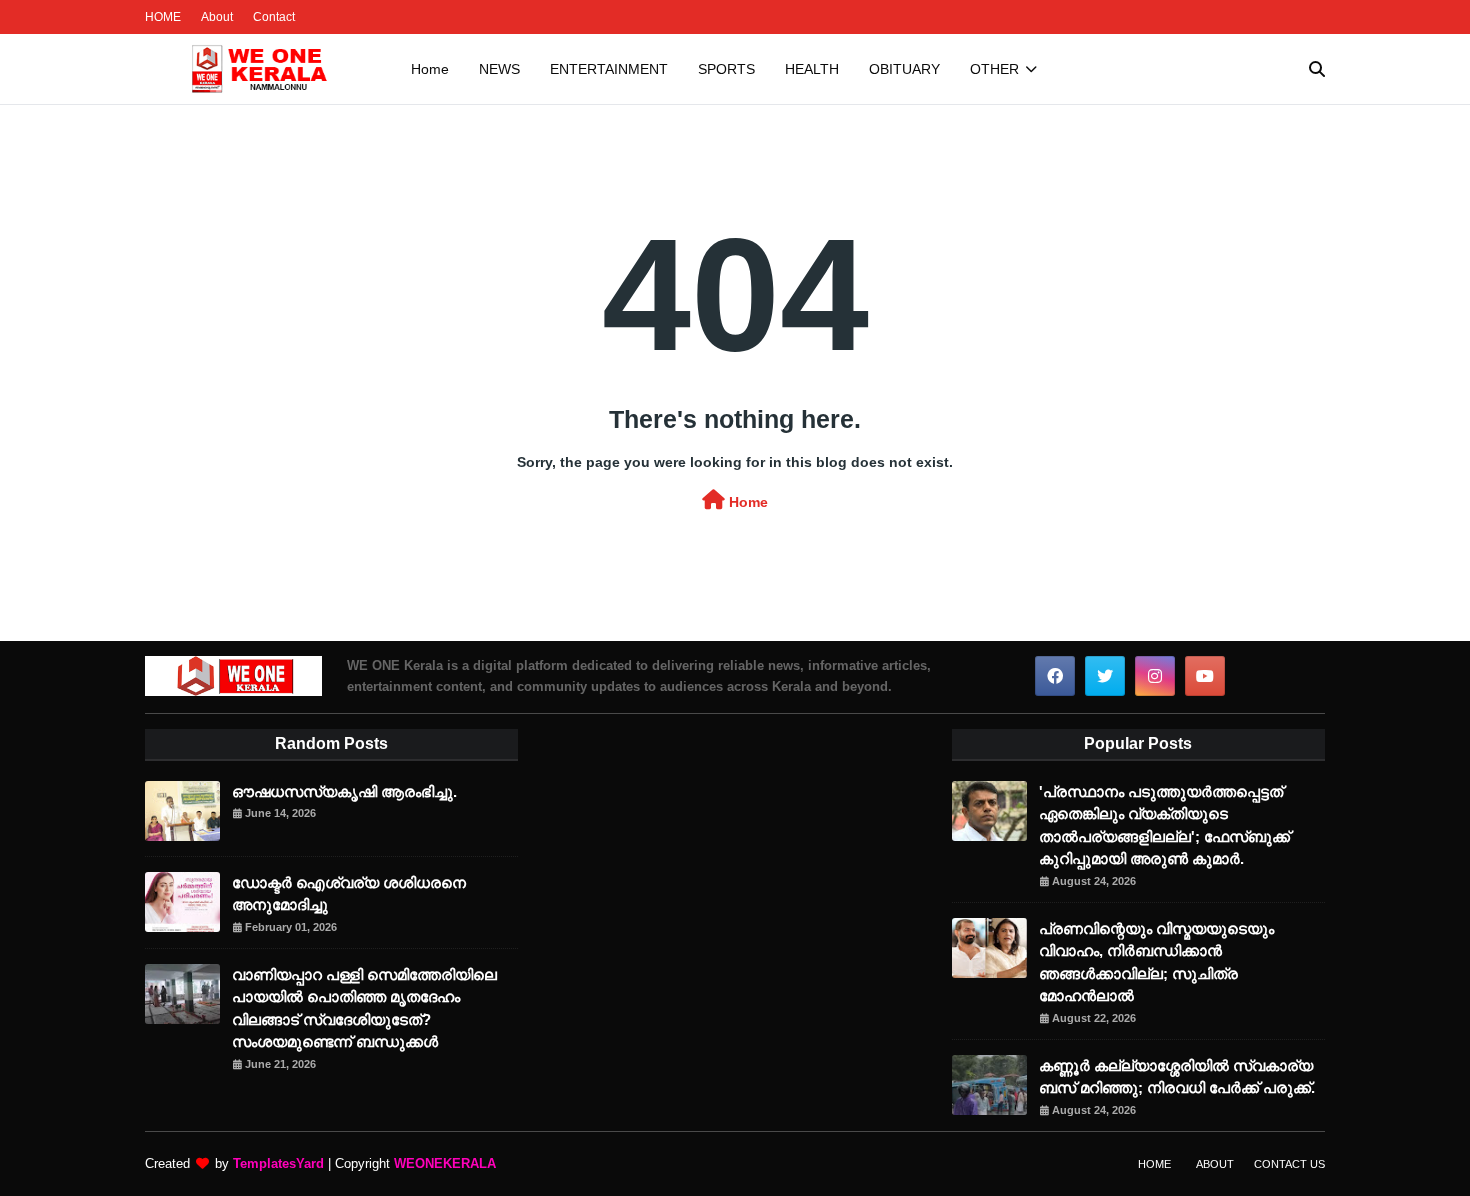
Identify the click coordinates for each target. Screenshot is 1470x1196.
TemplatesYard (278, 1163)
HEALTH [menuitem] (812, 69)
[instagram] (1155, 676)
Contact (274, 17)
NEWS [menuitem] (499, 69)
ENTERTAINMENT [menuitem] (609, 69)
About (217, 17)
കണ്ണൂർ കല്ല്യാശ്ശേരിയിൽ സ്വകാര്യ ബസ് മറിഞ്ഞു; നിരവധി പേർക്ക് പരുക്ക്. (1177, 1077)
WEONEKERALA (445, 1163)
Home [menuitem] (430, 69)
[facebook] (1055, 676)
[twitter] (1105, 676)
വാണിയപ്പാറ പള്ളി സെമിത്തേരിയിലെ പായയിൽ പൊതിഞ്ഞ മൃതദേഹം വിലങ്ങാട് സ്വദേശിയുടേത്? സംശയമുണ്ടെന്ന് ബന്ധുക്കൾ (364, 1008)
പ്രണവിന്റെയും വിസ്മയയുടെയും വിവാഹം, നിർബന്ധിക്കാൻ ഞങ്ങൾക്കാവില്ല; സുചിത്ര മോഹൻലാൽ (1156, 962)
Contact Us (1289, 1164)
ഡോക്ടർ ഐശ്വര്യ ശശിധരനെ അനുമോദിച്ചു (349, 894)
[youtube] (1205, 676)
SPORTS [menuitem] (726, 69)
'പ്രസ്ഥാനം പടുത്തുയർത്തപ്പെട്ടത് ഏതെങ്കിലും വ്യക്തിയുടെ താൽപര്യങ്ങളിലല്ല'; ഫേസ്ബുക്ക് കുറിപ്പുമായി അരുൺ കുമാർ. (1164, 825)
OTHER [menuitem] (994, 69)
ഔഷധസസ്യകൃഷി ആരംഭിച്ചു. (344, 791)
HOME (163, 17)
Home (746, 502)
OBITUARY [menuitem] (904, 69)
